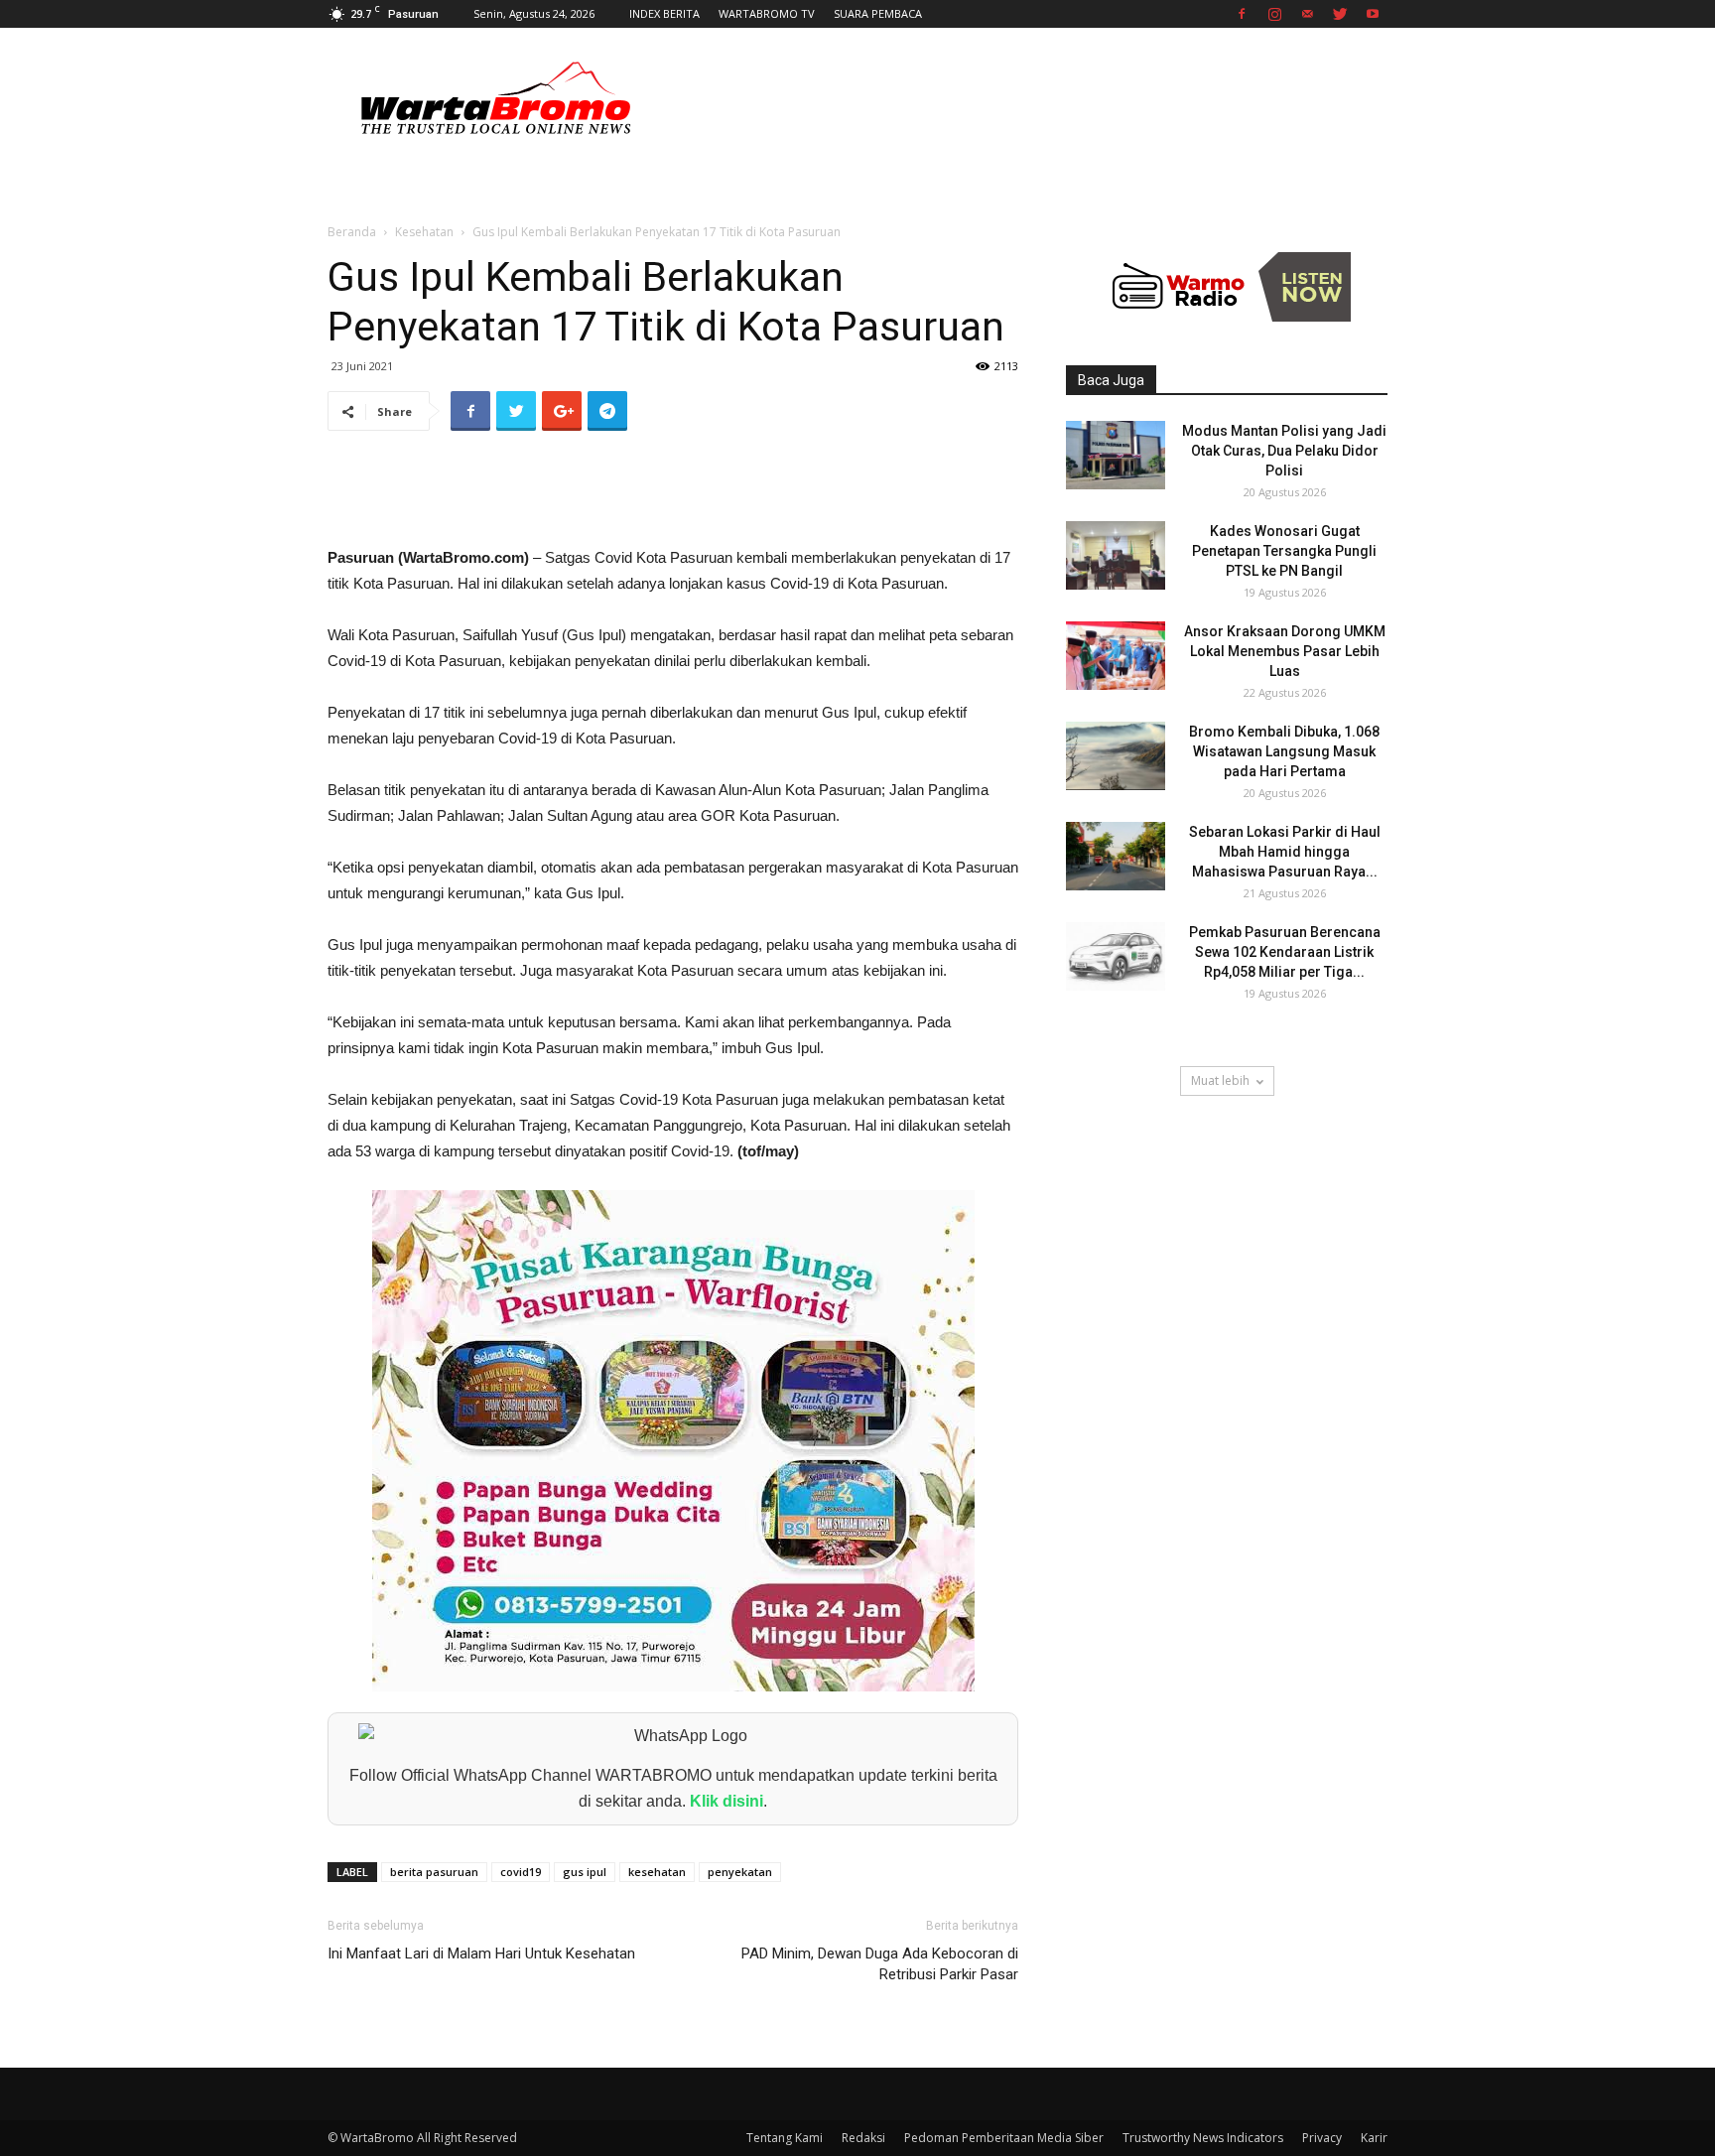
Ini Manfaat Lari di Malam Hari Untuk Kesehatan (481, 1954)
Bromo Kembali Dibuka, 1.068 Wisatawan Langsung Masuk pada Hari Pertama (1284, 751)
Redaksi (863, 2138)
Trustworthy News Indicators (1203, 2138)
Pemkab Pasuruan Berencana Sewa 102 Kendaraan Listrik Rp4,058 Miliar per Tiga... (1285, 952)
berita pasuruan (434, 1872)
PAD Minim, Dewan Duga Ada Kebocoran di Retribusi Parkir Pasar (880, 1964)
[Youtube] (1373, 14)
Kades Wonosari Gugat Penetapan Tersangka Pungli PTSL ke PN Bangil (1284, 551)
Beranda (352, 232)
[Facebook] (1242, 14)
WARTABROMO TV (767, 13)
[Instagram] (1274, 14)
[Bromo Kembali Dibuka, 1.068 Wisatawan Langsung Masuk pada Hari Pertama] (1116, 756)
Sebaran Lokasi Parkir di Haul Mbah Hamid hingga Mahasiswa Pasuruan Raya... (1285, 852)
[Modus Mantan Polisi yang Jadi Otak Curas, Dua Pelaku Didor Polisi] (1116, 455)
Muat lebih (1220, 1080)
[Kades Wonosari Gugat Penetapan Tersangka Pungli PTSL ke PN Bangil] (1116, 555)
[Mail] (1307, 14)
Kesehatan (424, 232)
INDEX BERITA (664, 13)
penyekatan (740, 1872)
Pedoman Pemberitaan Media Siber (1004, 2138)
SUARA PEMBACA (878, 13)
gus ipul (585, 1872)
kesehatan (657, 1872)
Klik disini (726, 1801)
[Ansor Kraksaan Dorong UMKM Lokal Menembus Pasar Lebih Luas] (1116, 656)
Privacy (1322, 2138)
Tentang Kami (785, 2138)
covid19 (521, 1872)
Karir (1374, 2138)
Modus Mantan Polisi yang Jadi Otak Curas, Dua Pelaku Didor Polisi (1284, 451)
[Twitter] (1340, 14)
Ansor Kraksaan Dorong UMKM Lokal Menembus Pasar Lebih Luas (1285, 651)
